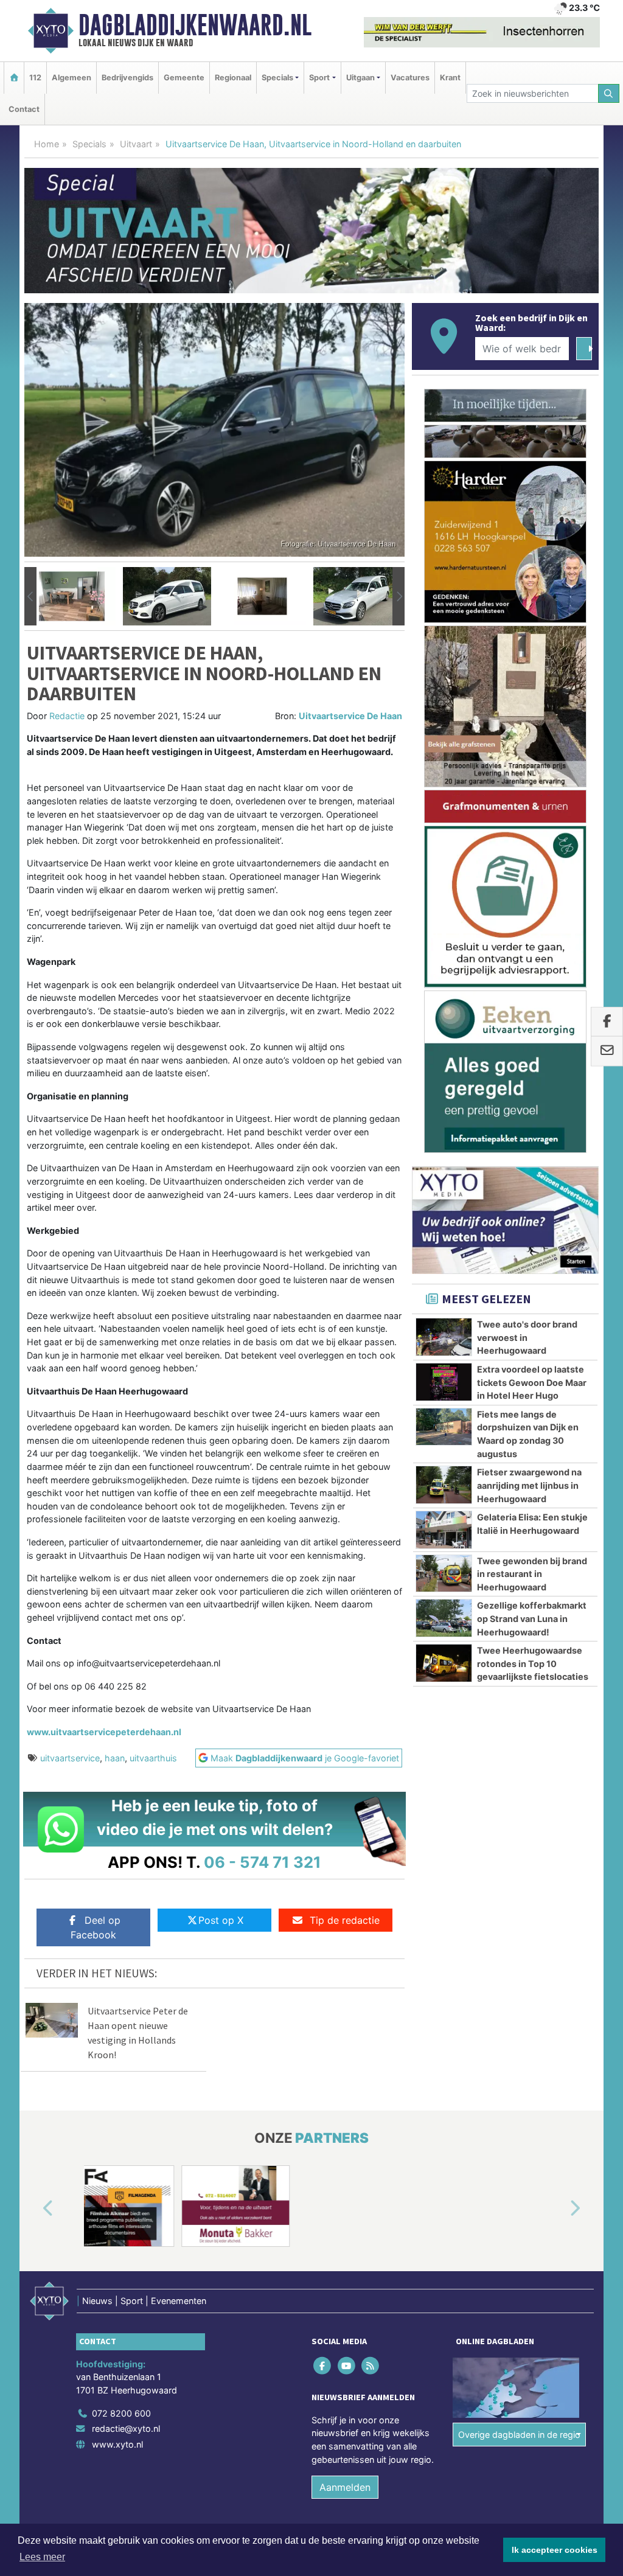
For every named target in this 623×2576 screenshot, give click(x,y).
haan (115, 1758)
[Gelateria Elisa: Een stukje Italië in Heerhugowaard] (444, 1530)
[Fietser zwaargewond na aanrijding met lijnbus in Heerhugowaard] (444, 1485)
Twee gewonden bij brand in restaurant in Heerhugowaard (532, 1574)
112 (35, 78)
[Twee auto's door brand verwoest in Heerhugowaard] (444, 1337)
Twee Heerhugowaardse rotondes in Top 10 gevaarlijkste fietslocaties (533, 1663)
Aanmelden (345, 2487)
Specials (89, 144)
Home (47, 144)
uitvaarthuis (153, 1758)
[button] (30, 596)
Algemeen (71, 78)
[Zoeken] (609, 93)
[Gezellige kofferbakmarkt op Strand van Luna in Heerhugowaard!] (444, 1618)
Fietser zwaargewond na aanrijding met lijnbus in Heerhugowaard (529, 1485)
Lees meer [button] (42, 2557)
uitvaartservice (70, 1758)
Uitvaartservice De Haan (350, 716)
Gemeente (184, 78)
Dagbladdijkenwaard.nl (195, 25)
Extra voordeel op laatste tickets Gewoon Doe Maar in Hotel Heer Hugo (532, 1382)
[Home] (14, 78)
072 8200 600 (121, 2413)
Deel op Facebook (96, 1927)
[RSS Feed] (371, 2365)
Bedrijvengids (127, 78)
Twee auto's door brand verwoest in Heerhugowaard (527, 1337)
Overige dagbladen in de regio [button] (519, 2435)
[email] (607, 1051)
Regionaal (233, 78)
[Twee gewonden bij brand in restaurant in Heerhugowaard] (444, 1573)
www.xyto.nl (117, 2444)
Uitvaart (136, 144)
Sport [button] (319, 78)
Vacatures (410, 78)
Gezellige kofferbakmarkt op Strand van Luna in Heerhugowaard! (532, 1618)
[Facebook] (323, 2365)
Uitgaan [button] (360, 78)
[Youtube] (347, 2365)
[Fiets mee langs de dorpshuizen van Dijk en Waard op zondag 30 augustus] (444, 1427)
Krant (450, 78)
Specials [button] (277, 78)
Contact (24, 109)
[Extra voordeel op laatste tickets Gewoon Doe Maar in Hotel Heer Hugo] (444, 1382)
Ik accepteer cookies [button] (555, 2550)
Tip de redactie (345, 1920)
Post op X (221, 1920)
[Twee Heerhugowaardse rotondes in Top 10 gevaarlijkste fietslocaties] (444, 1663)
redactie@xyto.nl (126, 2428)
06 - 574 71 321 (263, 1862)
